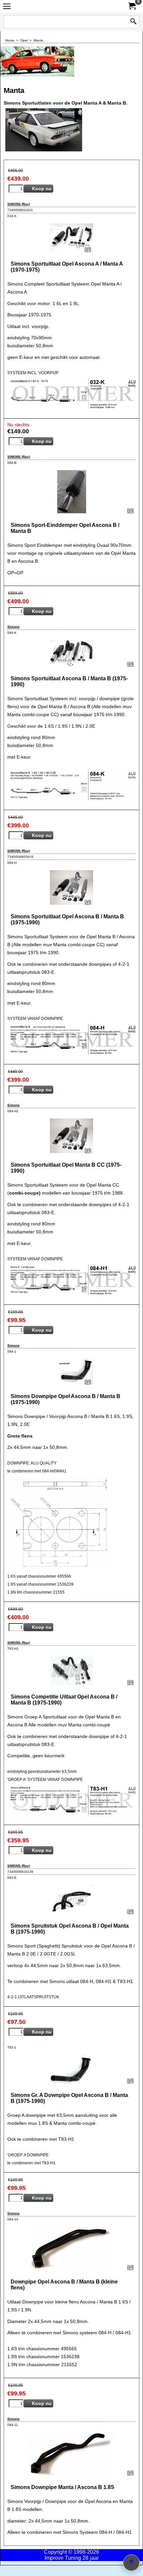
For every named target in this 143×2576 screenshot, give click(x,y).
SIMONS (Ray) (19, 204)
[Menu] (7, 7)
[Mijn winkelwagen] (132, 6)
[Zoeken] (133, 22)
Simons (13, 627)
